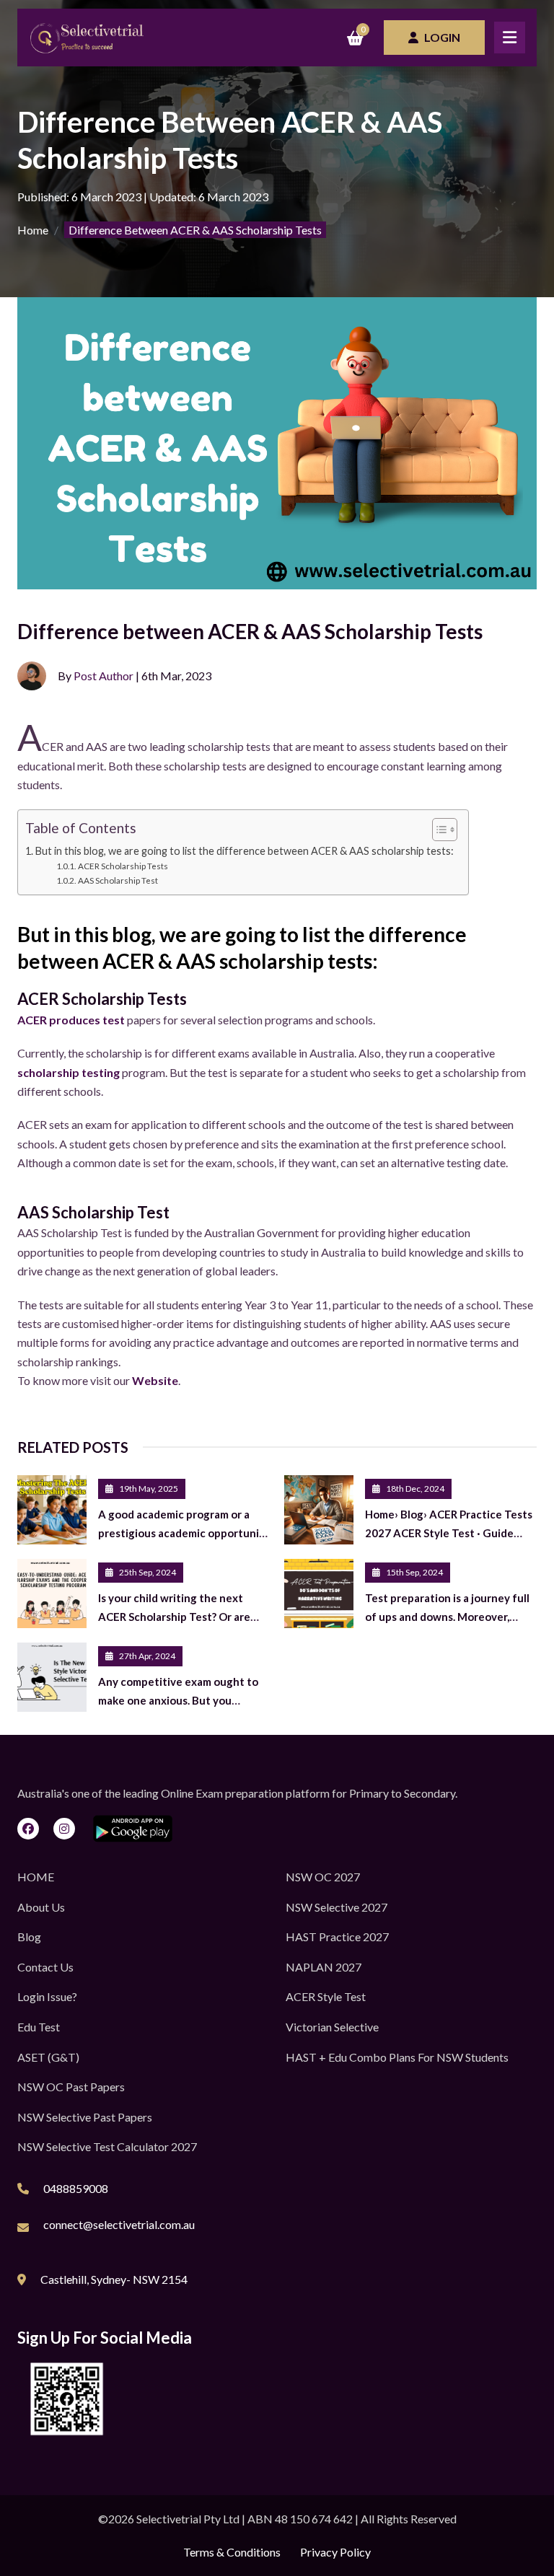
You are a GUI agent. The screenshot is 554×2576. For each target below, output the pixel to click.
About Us (41, 1907)
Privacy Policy (335, 2552)
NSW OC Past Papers (71, 2087)
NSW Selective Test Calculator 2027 (107, 2146)
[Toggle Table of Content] (438, 830)
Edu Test (39, 2027)
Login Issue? (47, 1996)
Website (155, 1380)
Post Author (104, 676)
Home (33, 230)
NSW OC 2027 (323, 1877)
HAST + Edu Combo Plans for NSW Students (397, 2057)
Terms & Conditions (232, 2552)
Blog (29, 1937)
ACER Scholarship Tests (123, 866)
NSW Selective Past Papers (85, 2117)
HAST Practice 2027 (337, 1937)
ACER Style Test (326, 1996)
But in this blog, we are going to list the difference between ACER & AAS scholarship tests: (245, 851)
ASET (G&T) (48, 2057)
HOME (36, 1877)
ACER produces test (71, 1020)
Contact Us (45, 1967)
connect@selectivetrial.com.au (119, 2224)
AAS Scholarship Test (118, 880)
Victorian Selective (332, 2027)
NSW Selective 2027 (337, 1907)
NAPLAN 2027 (324, 1967)
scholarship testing (69, 1072)
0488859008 (76, 2188)
